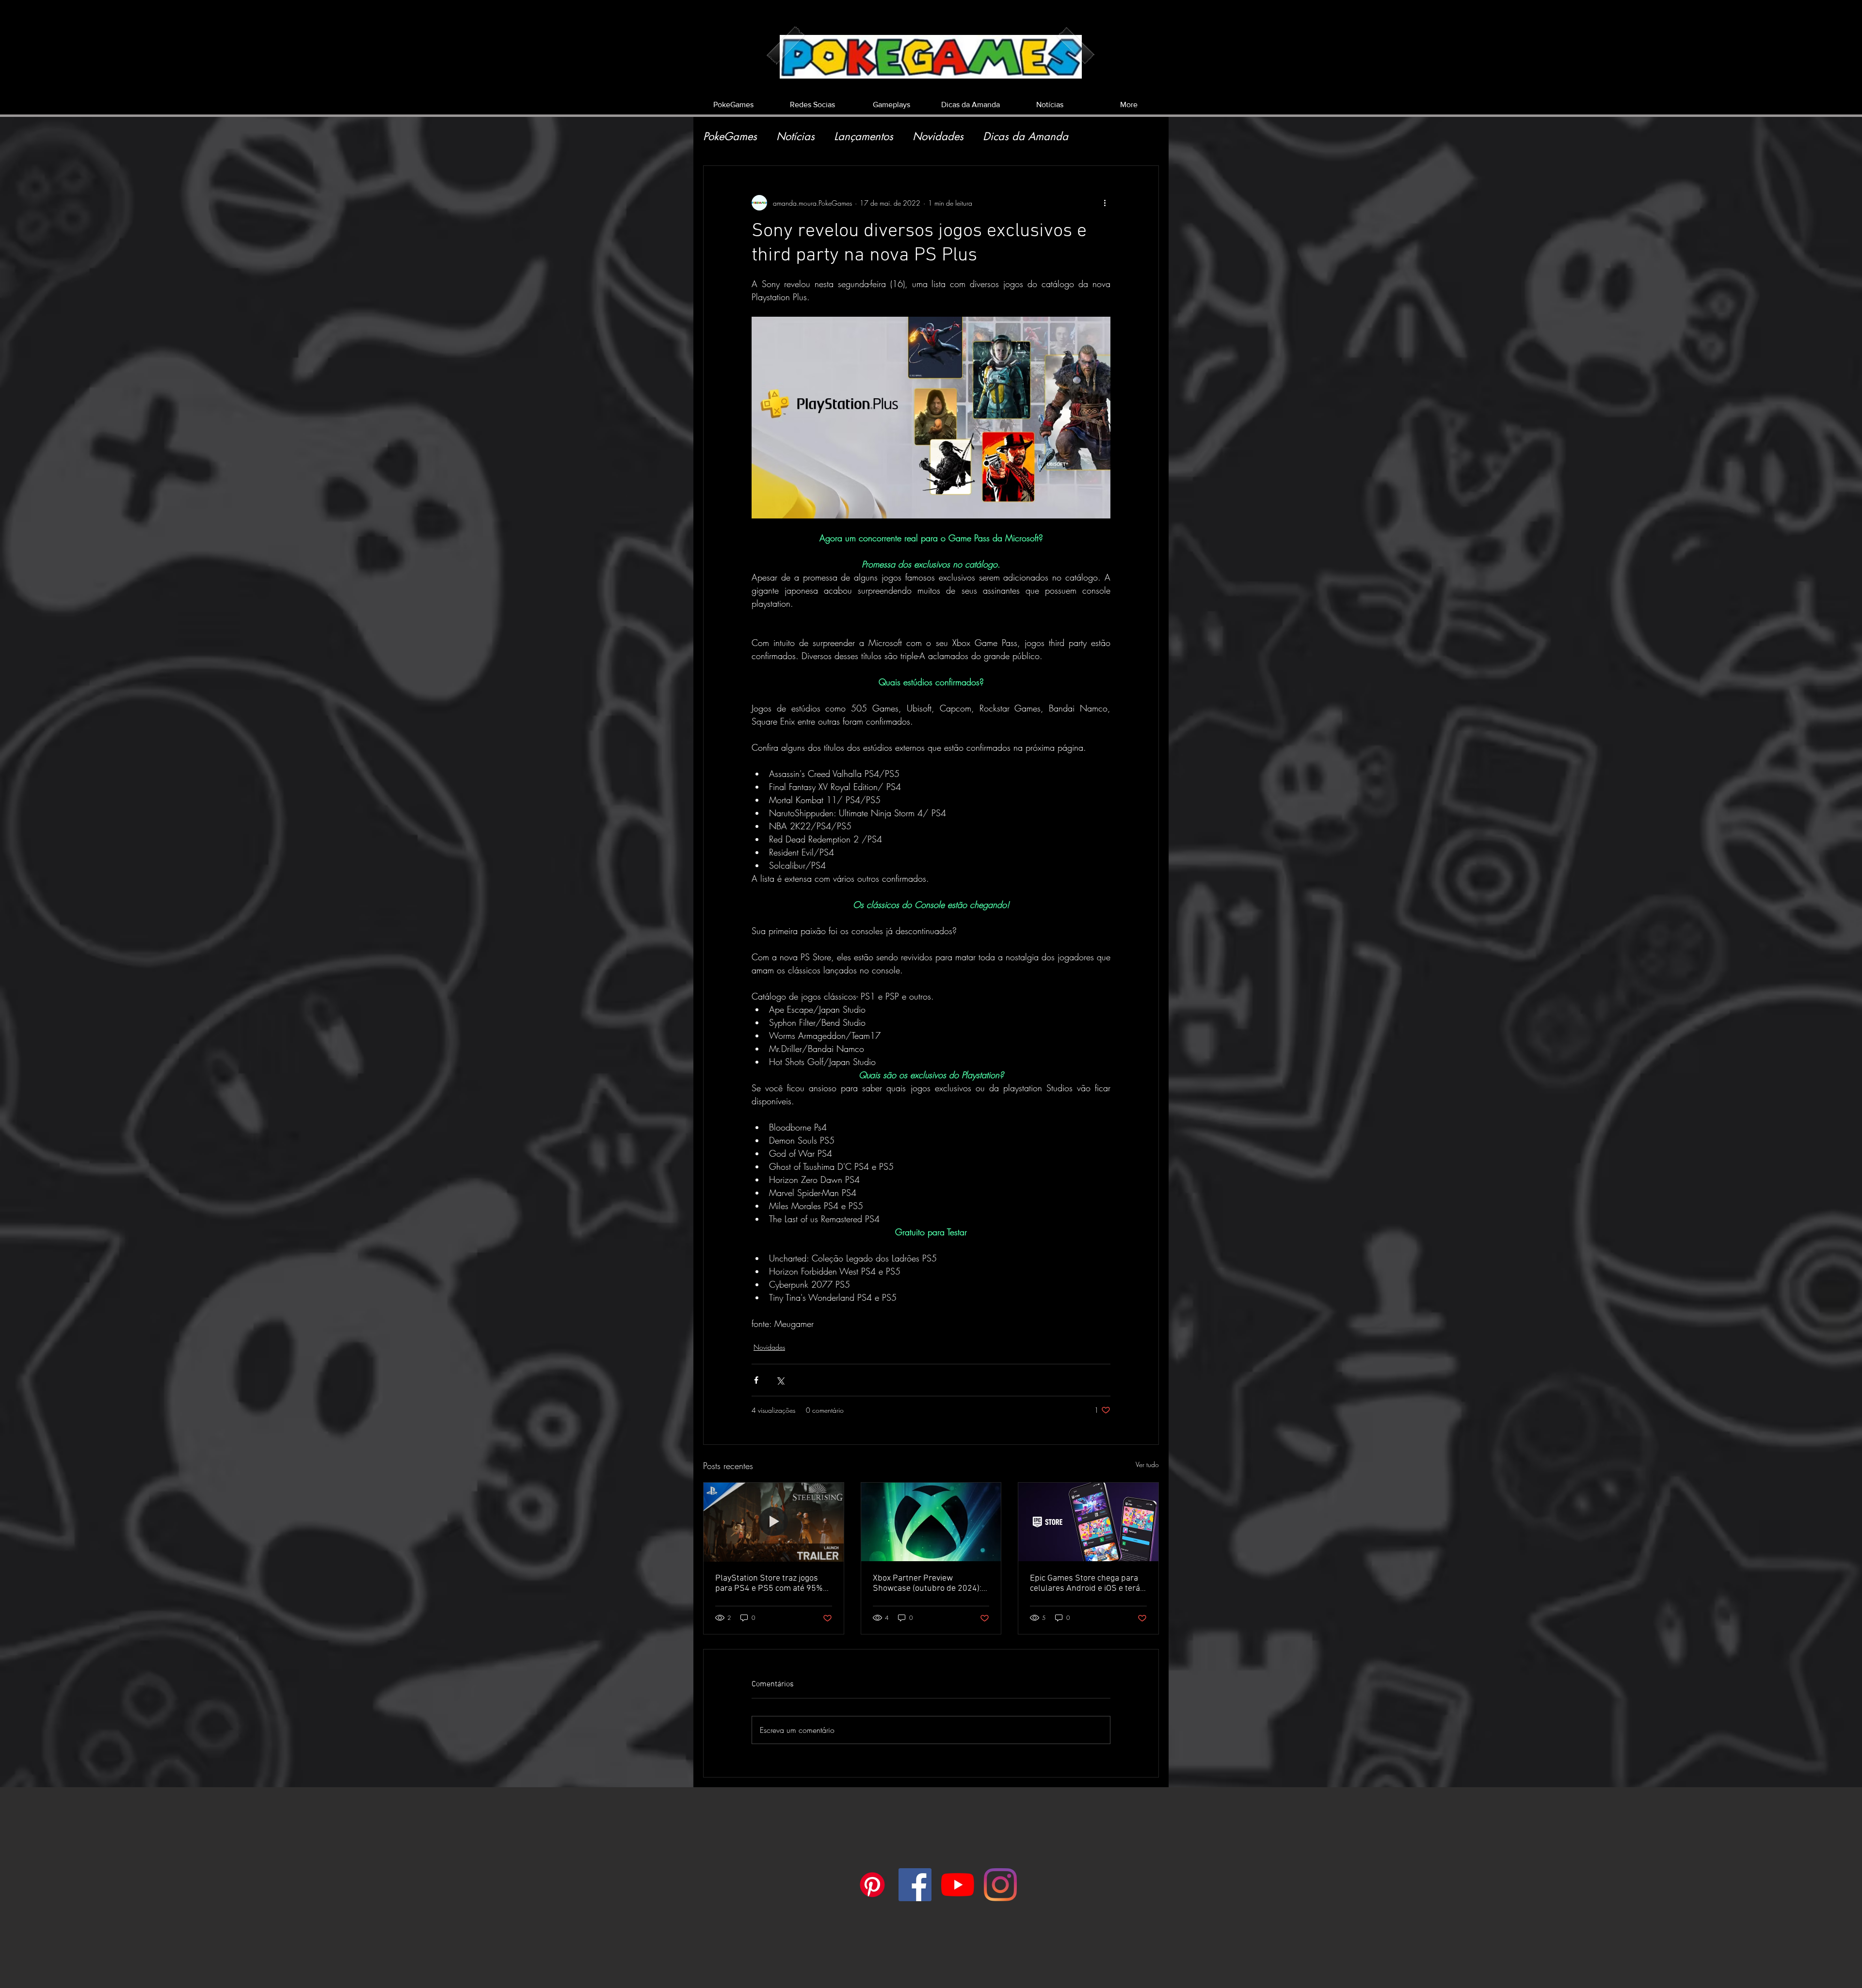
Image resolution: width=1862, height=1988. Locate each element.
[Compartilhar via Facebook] (756, 1380)
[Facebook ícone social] (915, 1885)
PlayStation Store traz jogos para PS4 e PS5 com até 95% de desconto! (769, 1584)
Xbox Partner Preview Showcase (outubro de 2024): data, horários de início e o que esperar (929, 1584)
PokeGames (730, 137)
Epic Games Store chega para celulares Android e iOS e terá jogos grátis (1085, 1584)
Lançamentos (864, 137)
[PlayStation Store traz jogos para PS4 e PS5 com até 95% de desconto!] (774, 1522)
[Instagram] (1000, 1885)
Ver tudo (1147, 1464)
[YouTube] (958, 1885)
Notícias (795, 137)
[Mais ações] (1105, 203)
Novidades (938, 137)
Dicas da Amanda (1026, 137)
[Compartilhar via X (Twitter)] (780, 1380)
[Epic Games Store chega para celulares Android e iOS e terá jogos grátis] (1088, 1522)
